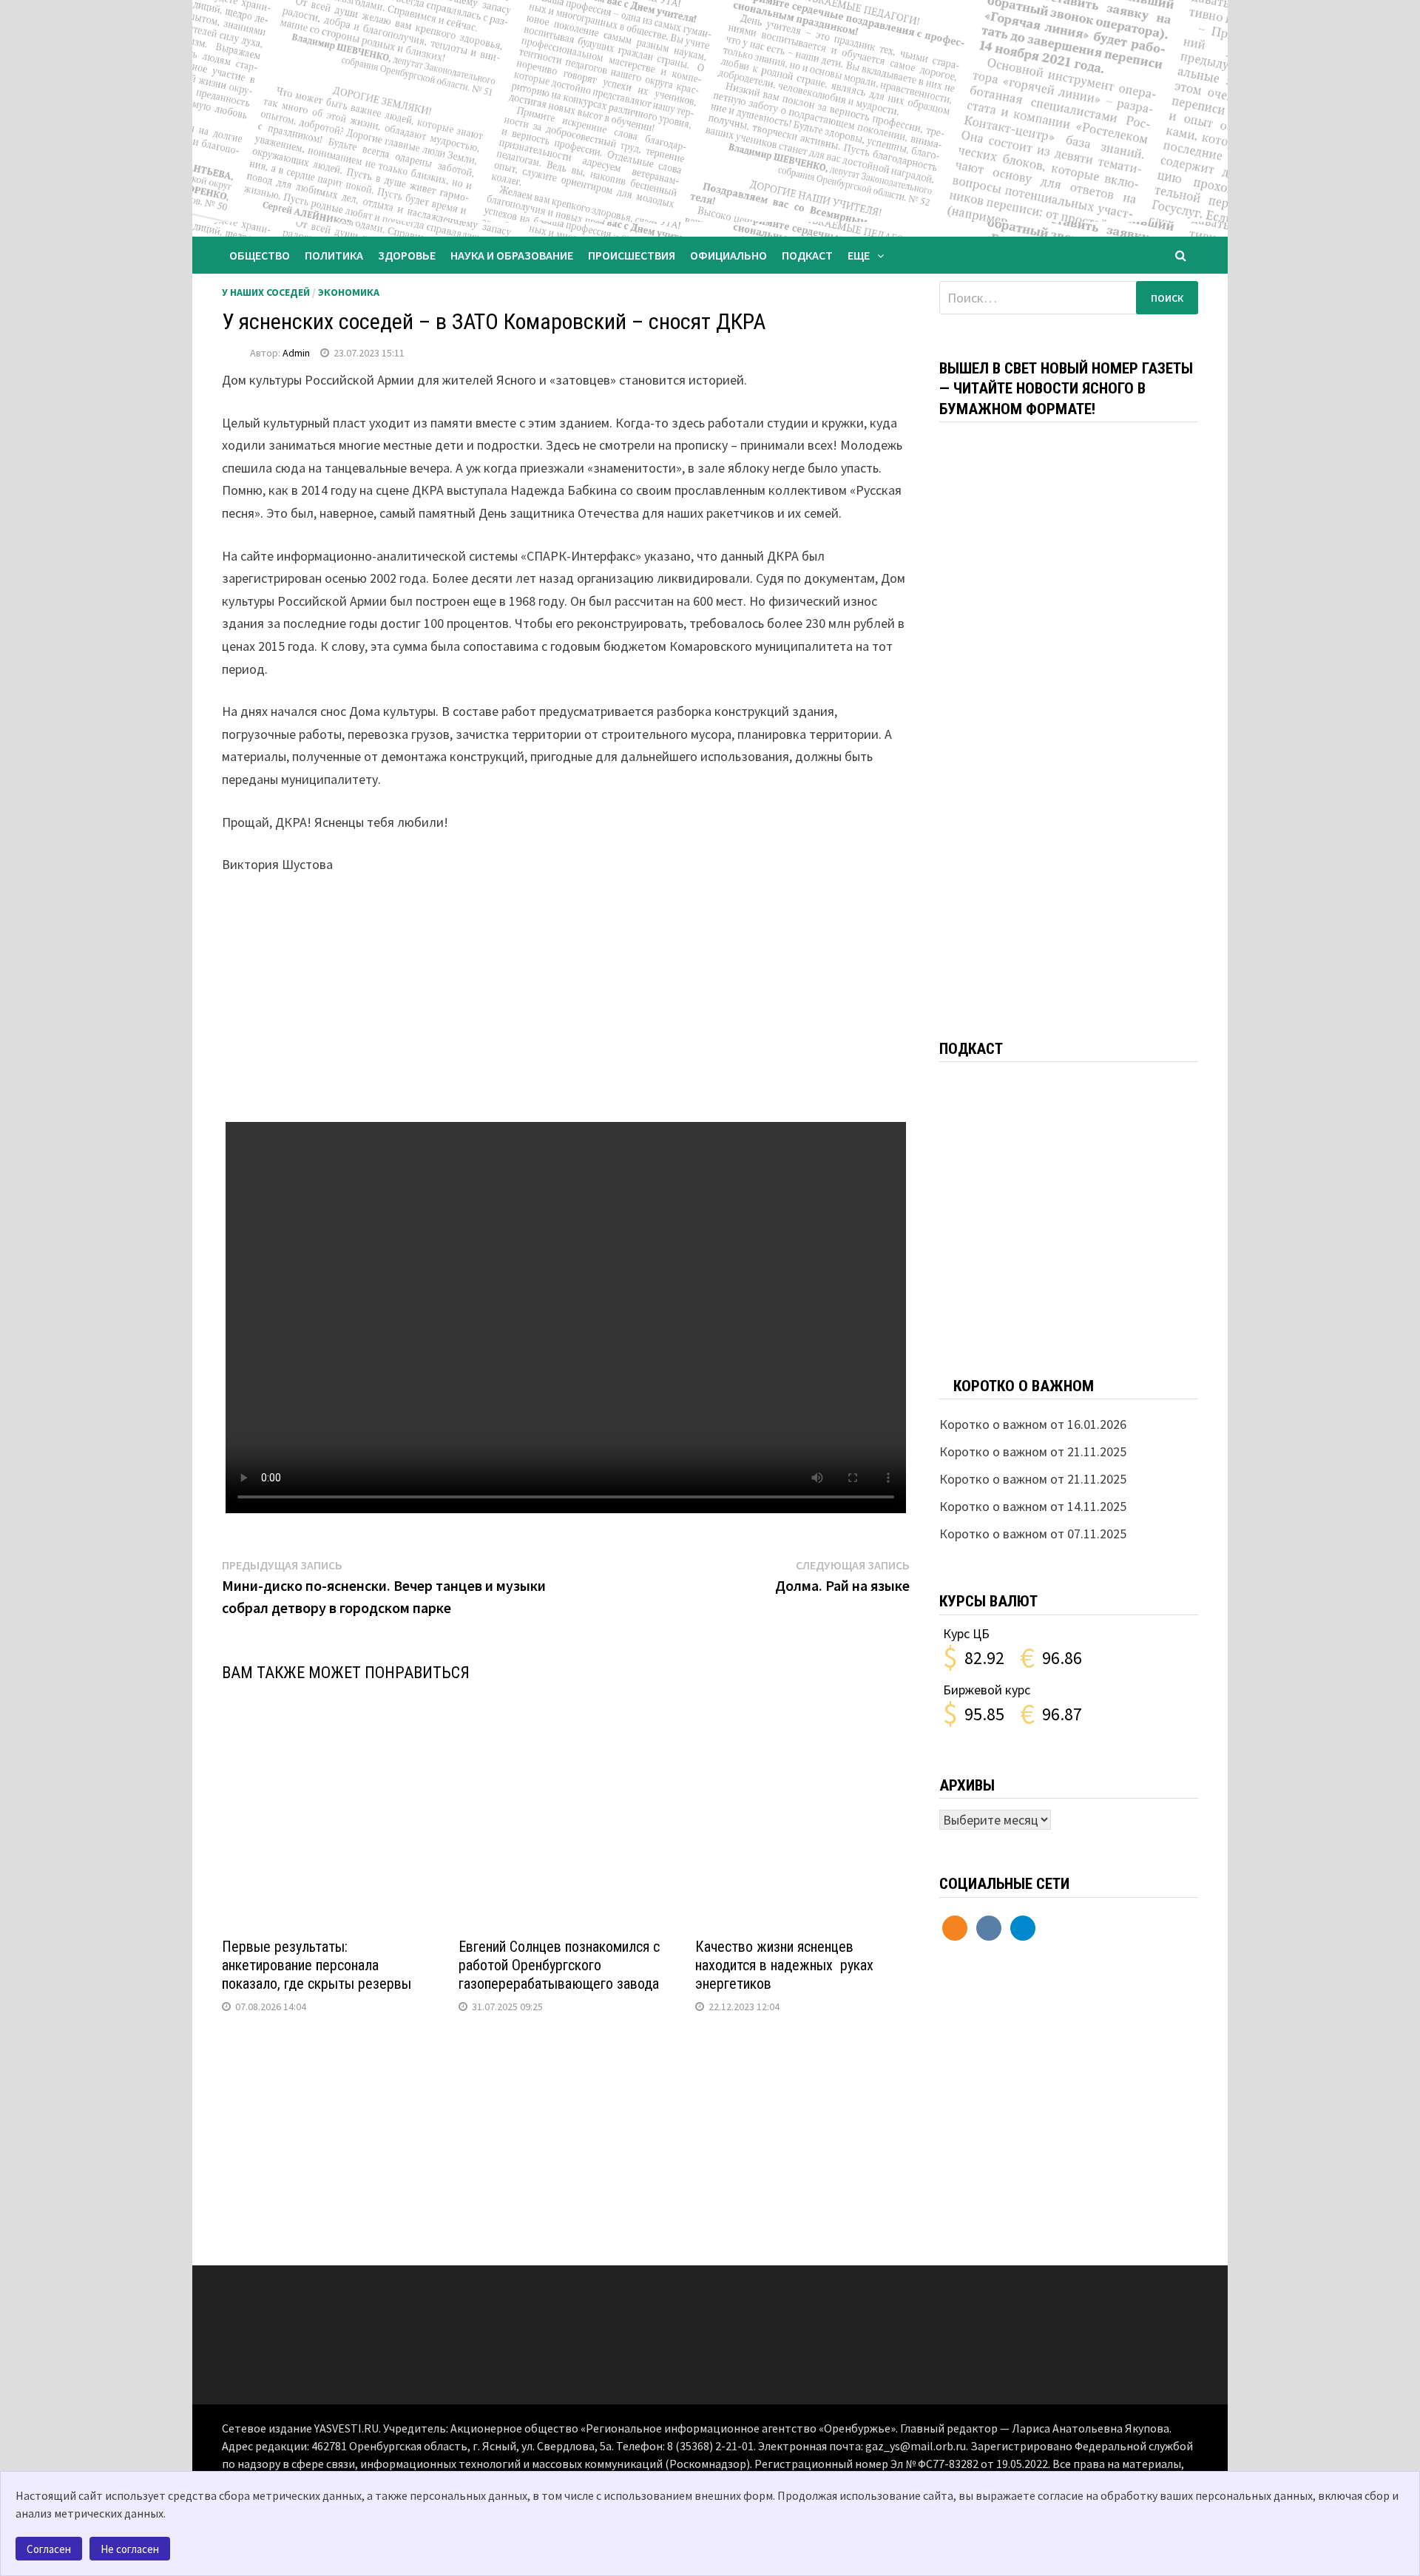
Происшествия (632, 255)
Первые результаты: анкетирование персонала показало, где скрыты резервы (317, 1965)
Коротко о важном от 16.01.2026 (1033, 1424)
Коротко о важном (1024, 1386)
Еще (859, 255)
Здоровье (407, 255)
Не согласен (130, 2549)
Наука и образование (512, 255)
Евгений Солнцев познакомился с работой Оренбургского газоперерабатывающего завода (559, 1965)
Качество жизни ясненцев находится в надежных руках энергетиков (784, 1965)
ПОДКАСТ (807, 255)
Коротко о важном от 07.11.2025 (1033, 1534)
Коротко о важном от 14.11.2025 (1033, 1506)
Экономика (349, 292)
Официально (728, 255)
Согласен (49, 2549)
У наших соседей (266, 292)
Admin (296, 353)
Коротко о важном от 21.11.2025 (1033, 1451)
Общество (260, 255)
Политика (334, 255)
